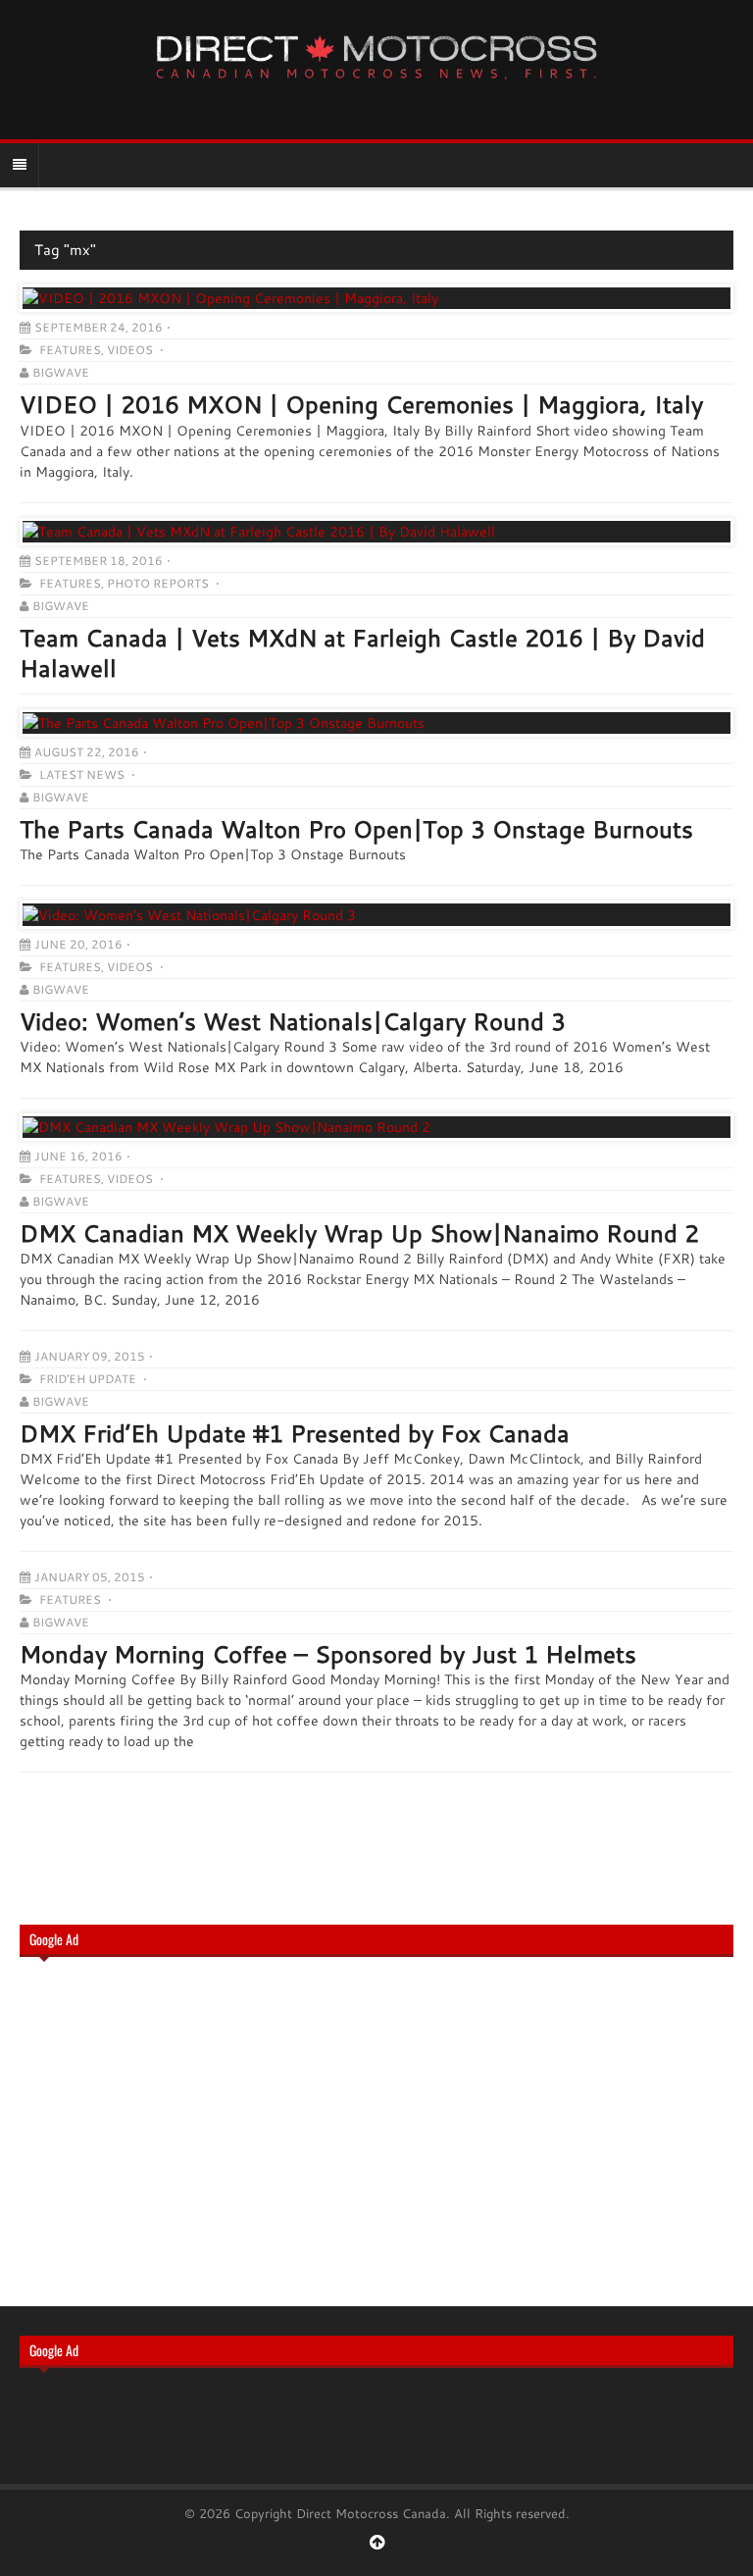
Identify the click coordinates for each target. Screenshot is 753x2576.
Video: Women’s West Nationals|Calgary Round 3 (293, 1021)
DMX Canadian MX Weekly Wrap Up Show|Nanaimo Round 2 (359, 1233)
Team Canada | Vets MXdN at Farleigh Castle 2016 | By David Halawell (362, 653)
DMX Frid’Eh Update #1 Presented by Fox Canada (295, 1433)
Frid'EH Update (88, 1379)
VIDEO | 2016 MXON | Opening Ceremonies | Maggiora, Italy (361, 404)
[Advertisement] (376, 2130)
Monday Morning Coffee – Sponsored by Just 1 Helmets (328, 1654)
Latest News (82, 774)
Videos (130, 350)
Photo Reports (158, 583)
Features (70, 350)
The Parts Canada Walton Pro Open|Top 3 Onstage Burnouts (356, 829)
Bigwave (61, 372)
